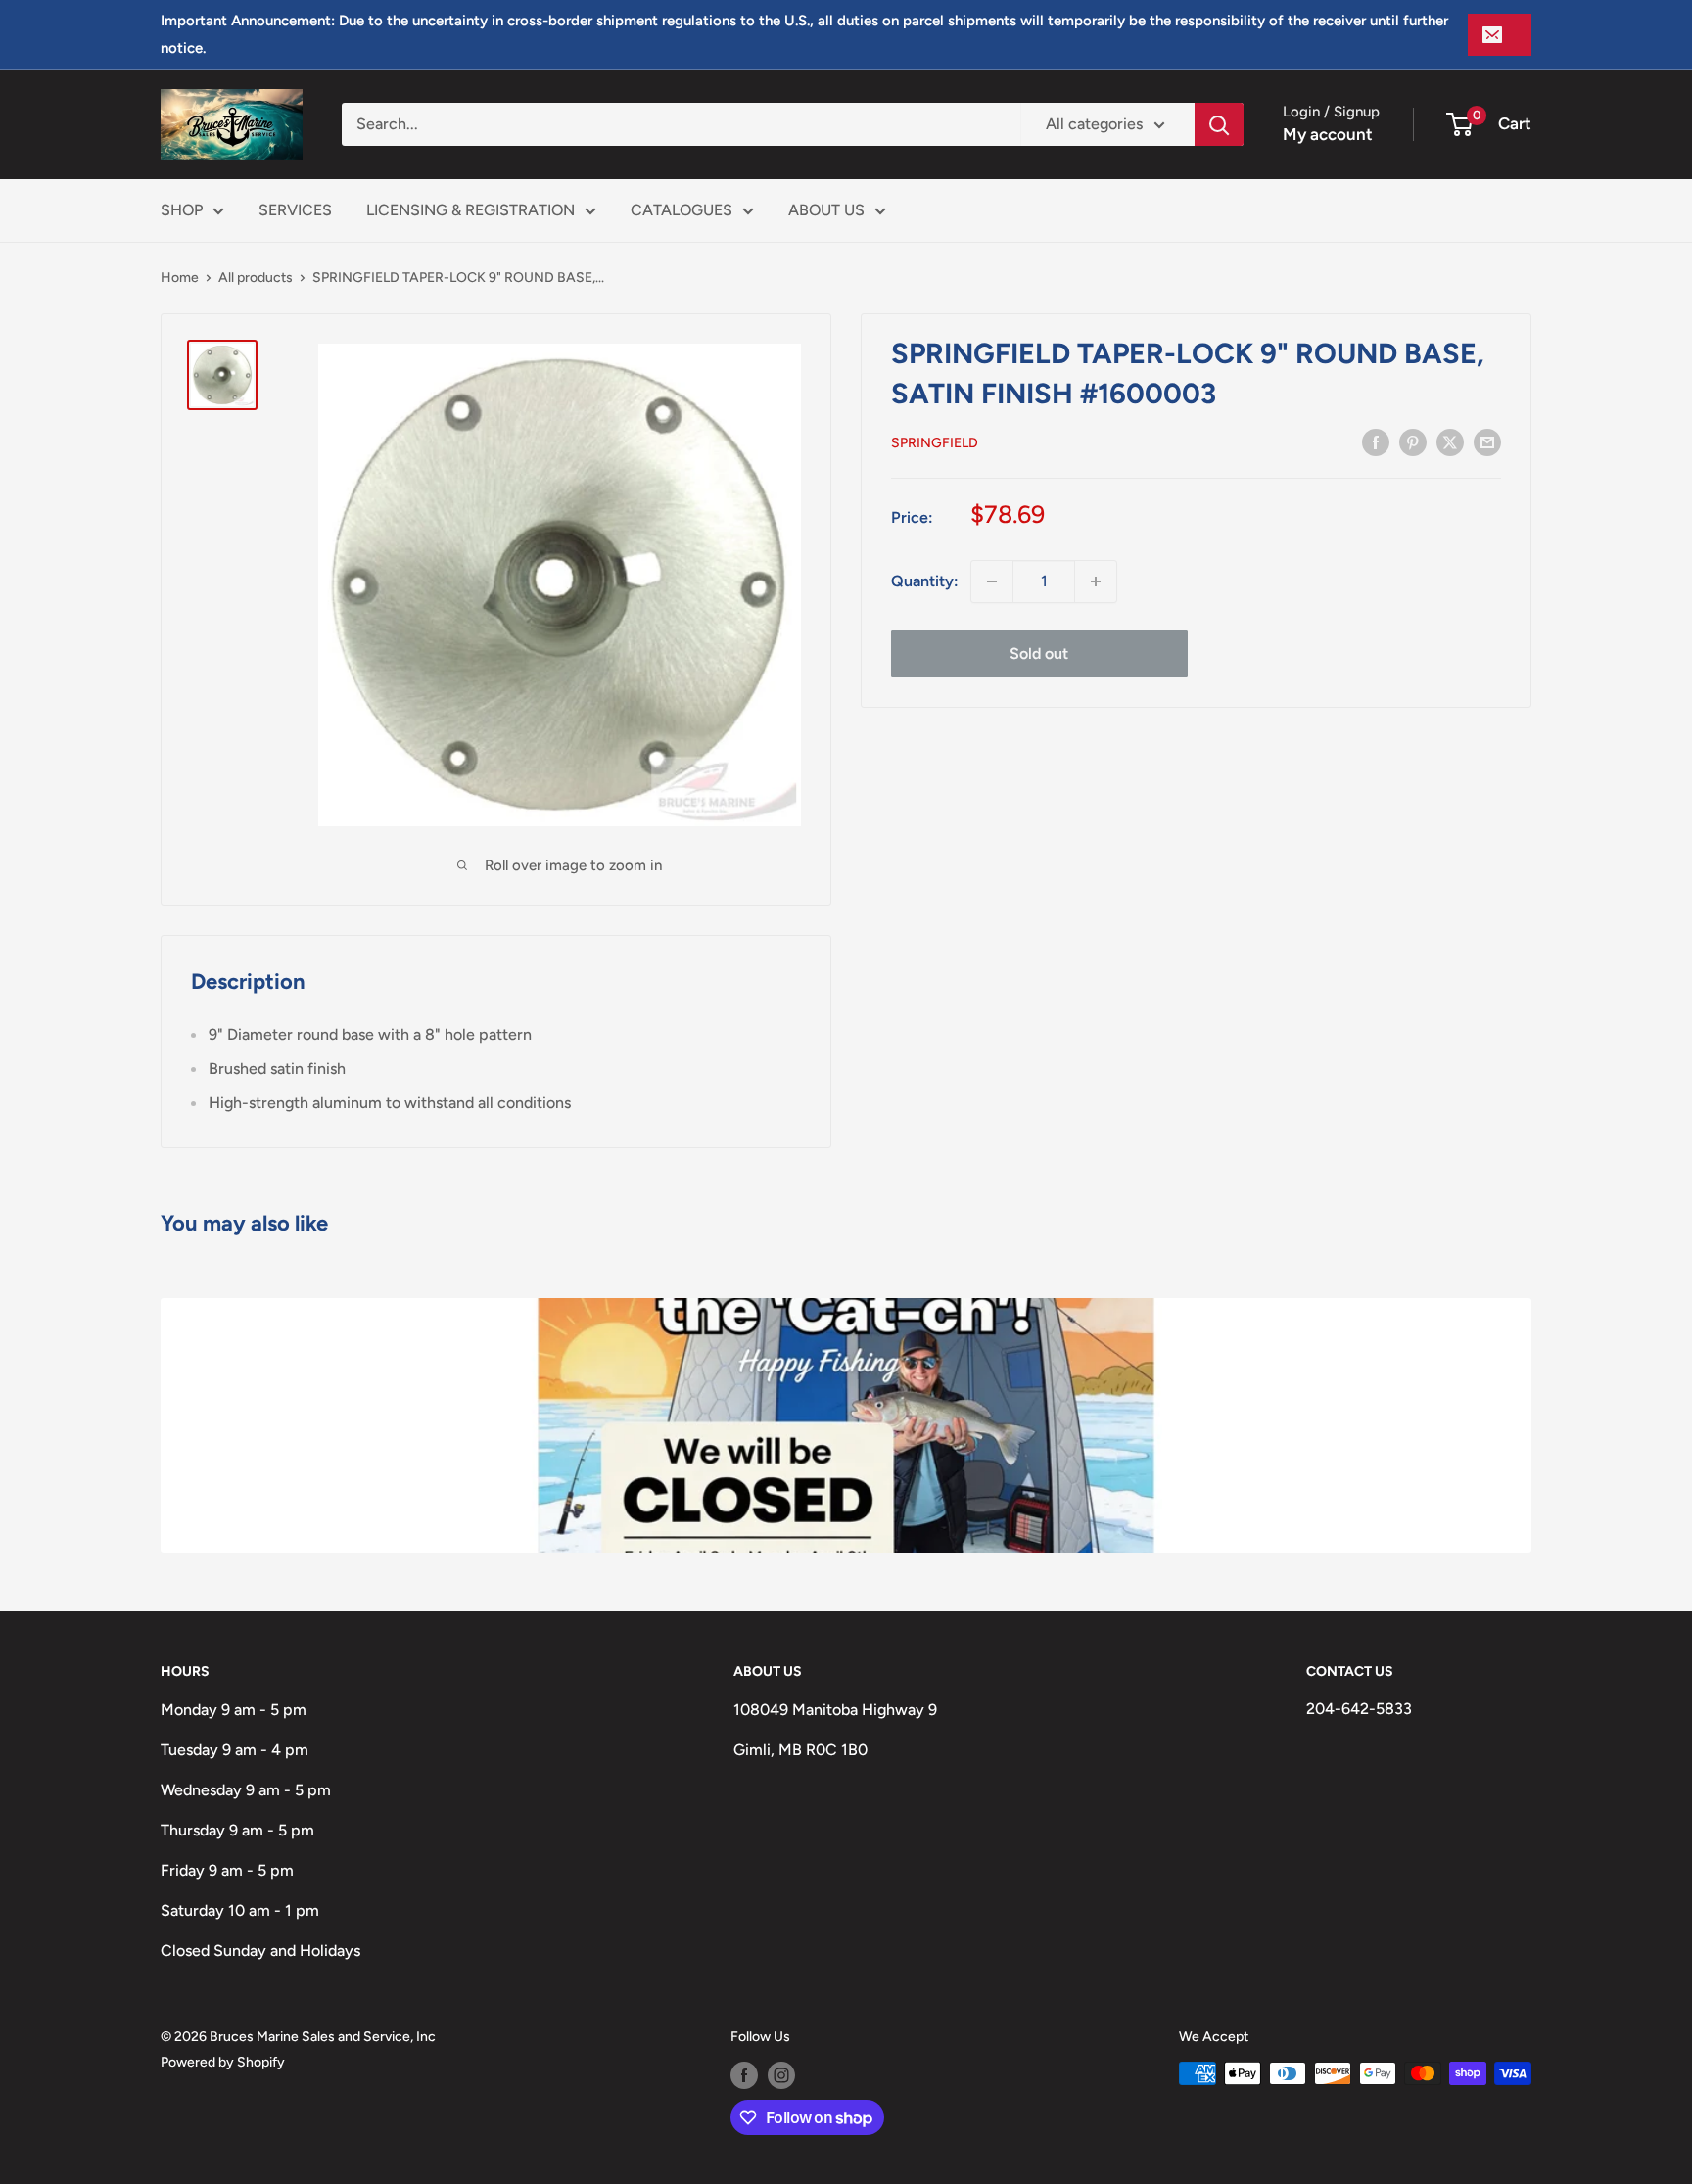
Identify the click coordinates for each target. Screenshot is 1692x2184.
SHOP (182, 210)
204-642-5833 (1359, 1709)
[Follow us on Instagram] (781, 2075)
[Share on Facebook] (1376, 441)
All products (256, 278)
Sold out (1039, 653)
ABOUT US (826, 210)
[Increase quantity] (1096, 581)
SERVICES (295, 210)
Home (180, 278)
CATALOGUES (681, 210)
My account (1328, 134)
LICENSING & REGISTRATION (470, 210)
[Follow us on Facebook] (744, 2075)
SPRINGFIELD (935, 443)
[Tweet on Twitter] (1450, 441)
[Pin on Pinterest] (1413, 441)
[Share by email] (1487, 441)
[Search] (1219, 124)
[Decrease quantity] (992, 581)
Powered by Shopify (223, 2062)
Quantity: (925, 581)
